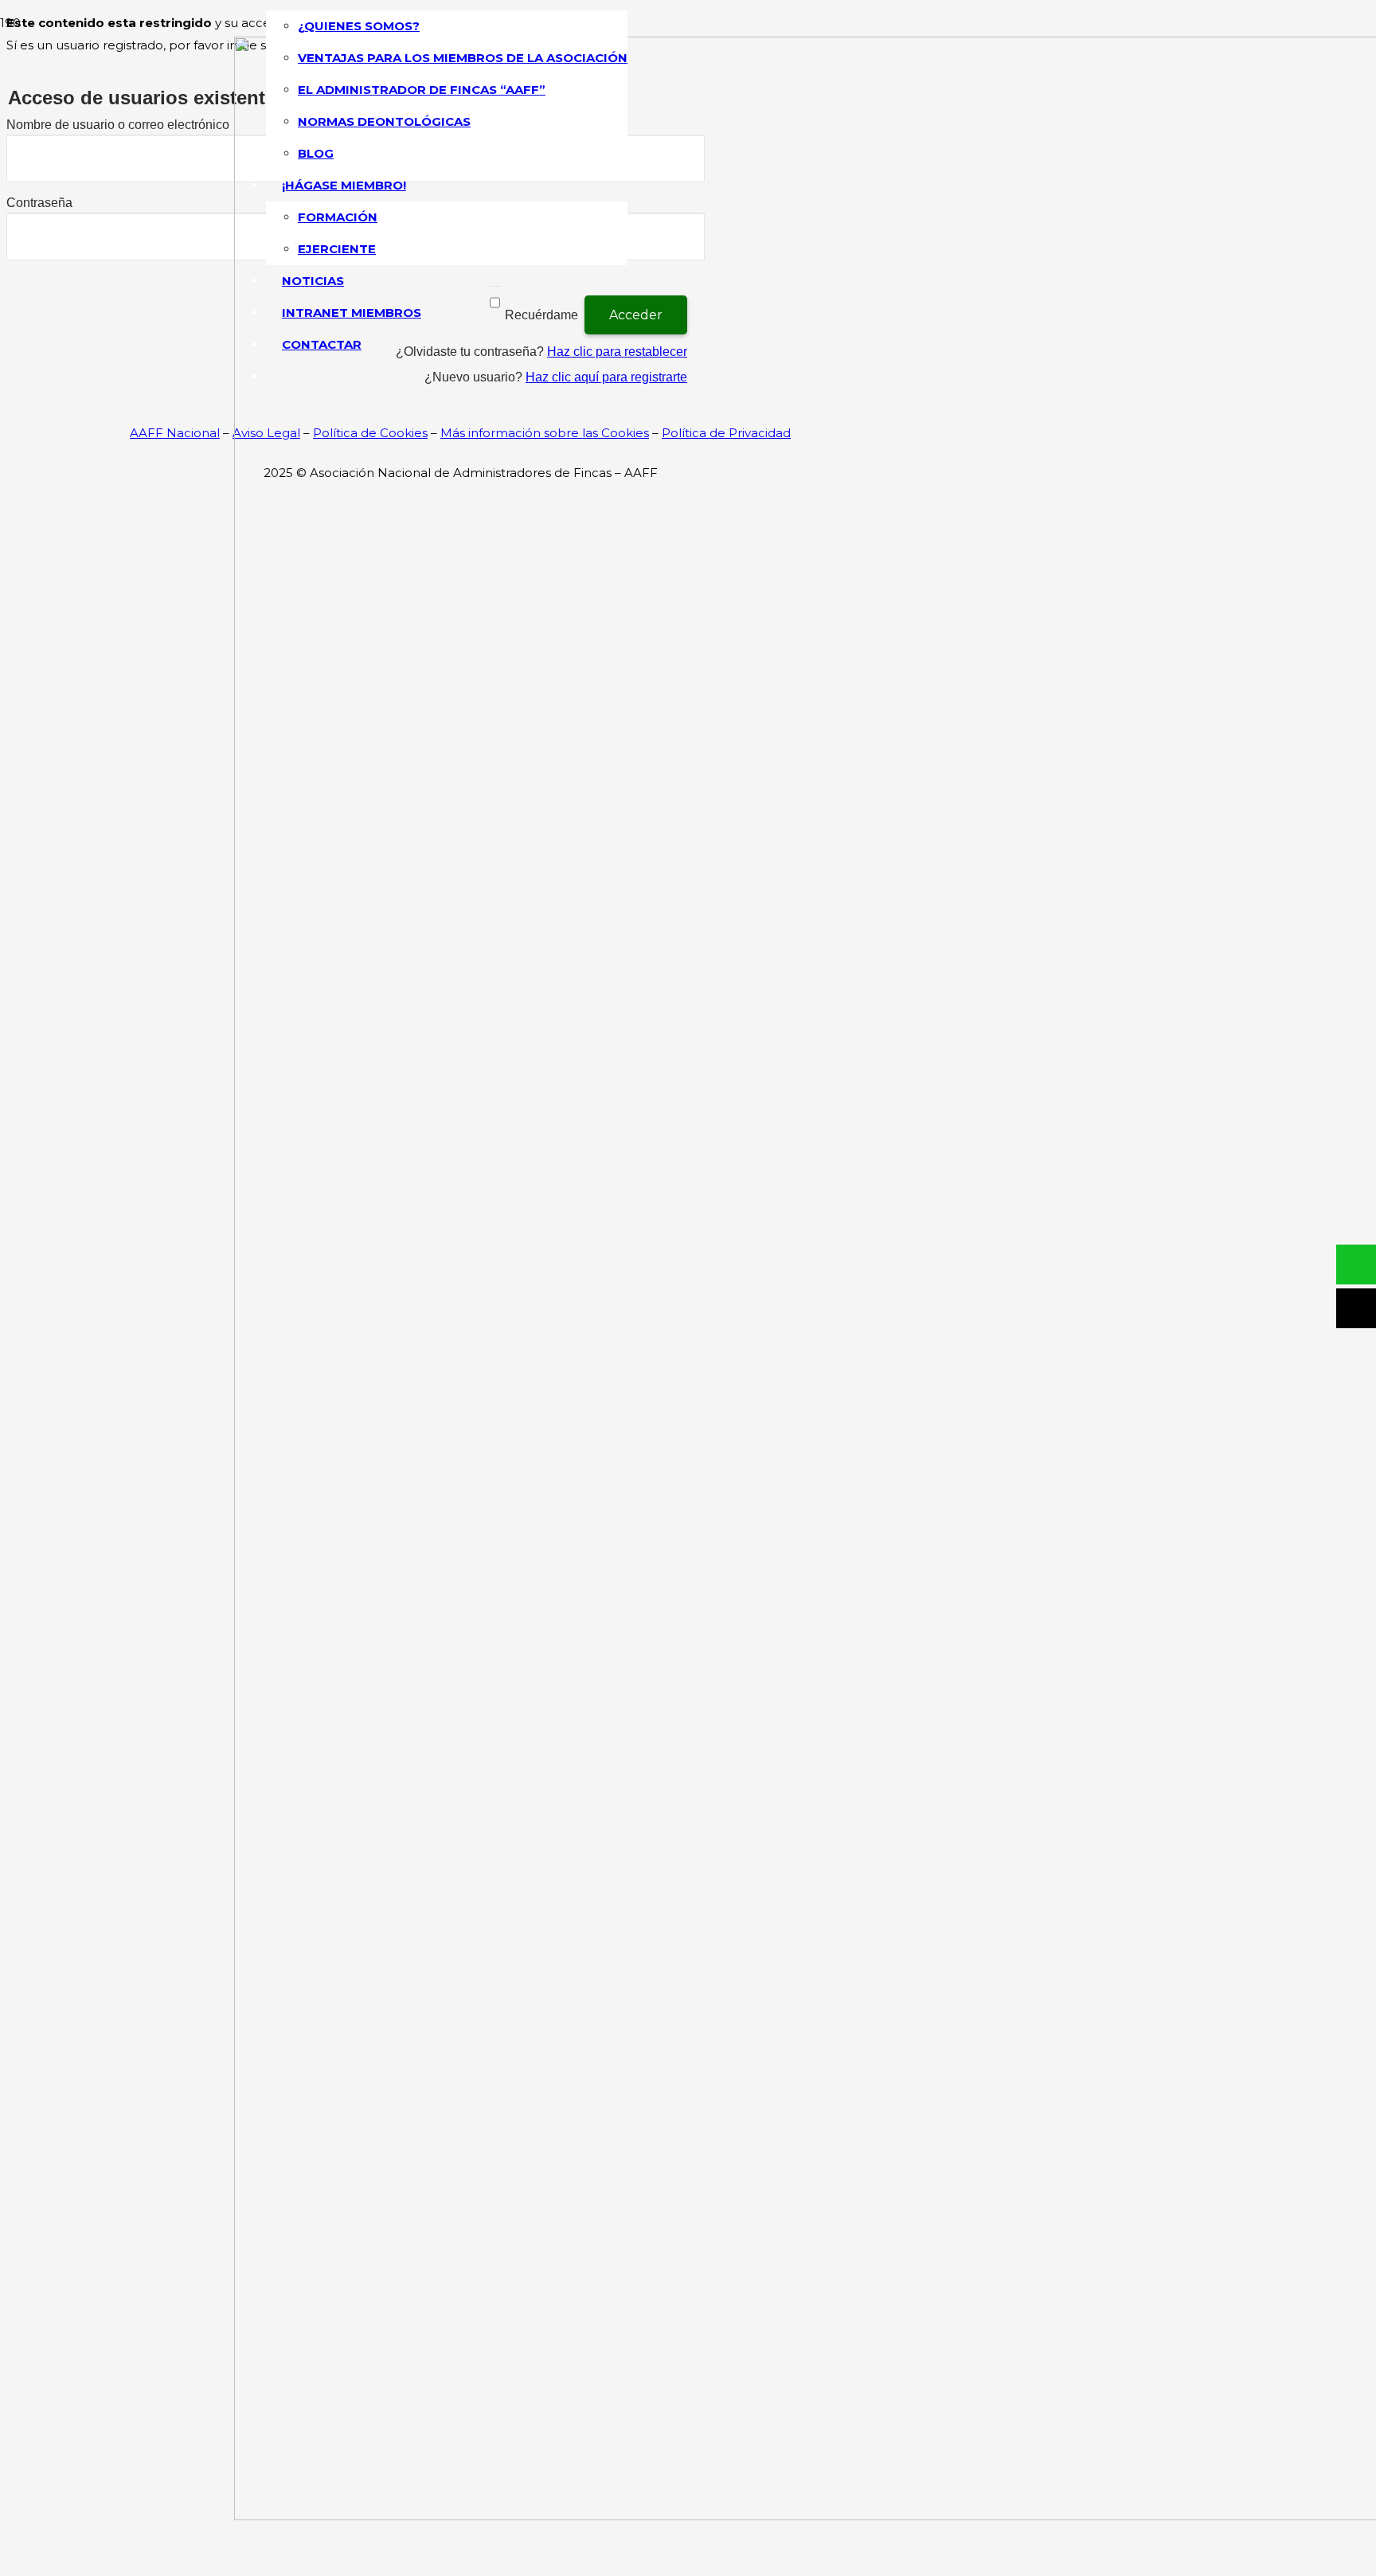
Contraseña (39, 203)
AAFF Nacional (175, 433)
